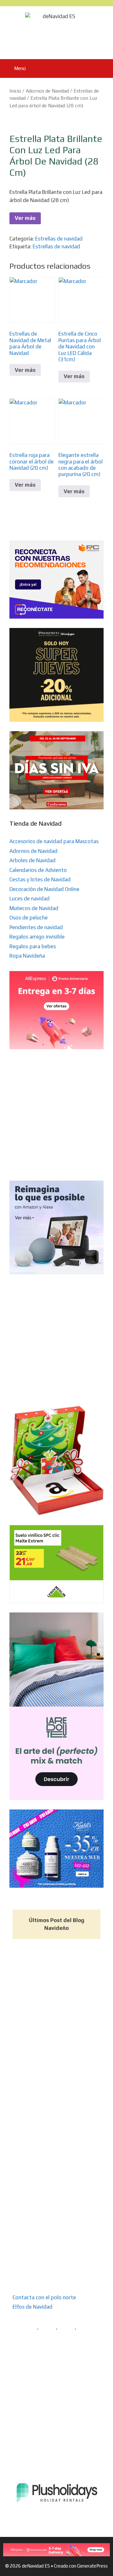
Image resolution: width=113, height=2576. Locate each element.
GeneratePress (92, 2566)
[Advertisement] (56, 1115)
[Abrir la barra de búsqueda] (104, 68)
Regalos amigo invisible (37, 937)
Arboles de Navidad (32, 860)
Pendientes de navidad (36, 927)
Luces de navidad (30, 898)
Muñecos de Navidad (34, 908)
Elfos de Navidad (32, 2307)
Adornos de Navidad (47, 91)
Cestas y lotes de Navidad (40, 879)
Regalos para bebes (33, 946)
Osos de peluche (29, 918)
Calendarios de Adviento (38, 870)
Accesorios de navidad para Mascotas (54, 841)
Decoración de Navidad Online (44, 889)
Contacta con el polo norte (44, 2297)
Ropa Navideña (27, 956)
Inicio (15, 91)
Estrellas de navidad (59, 239)
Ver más (25, 218)
